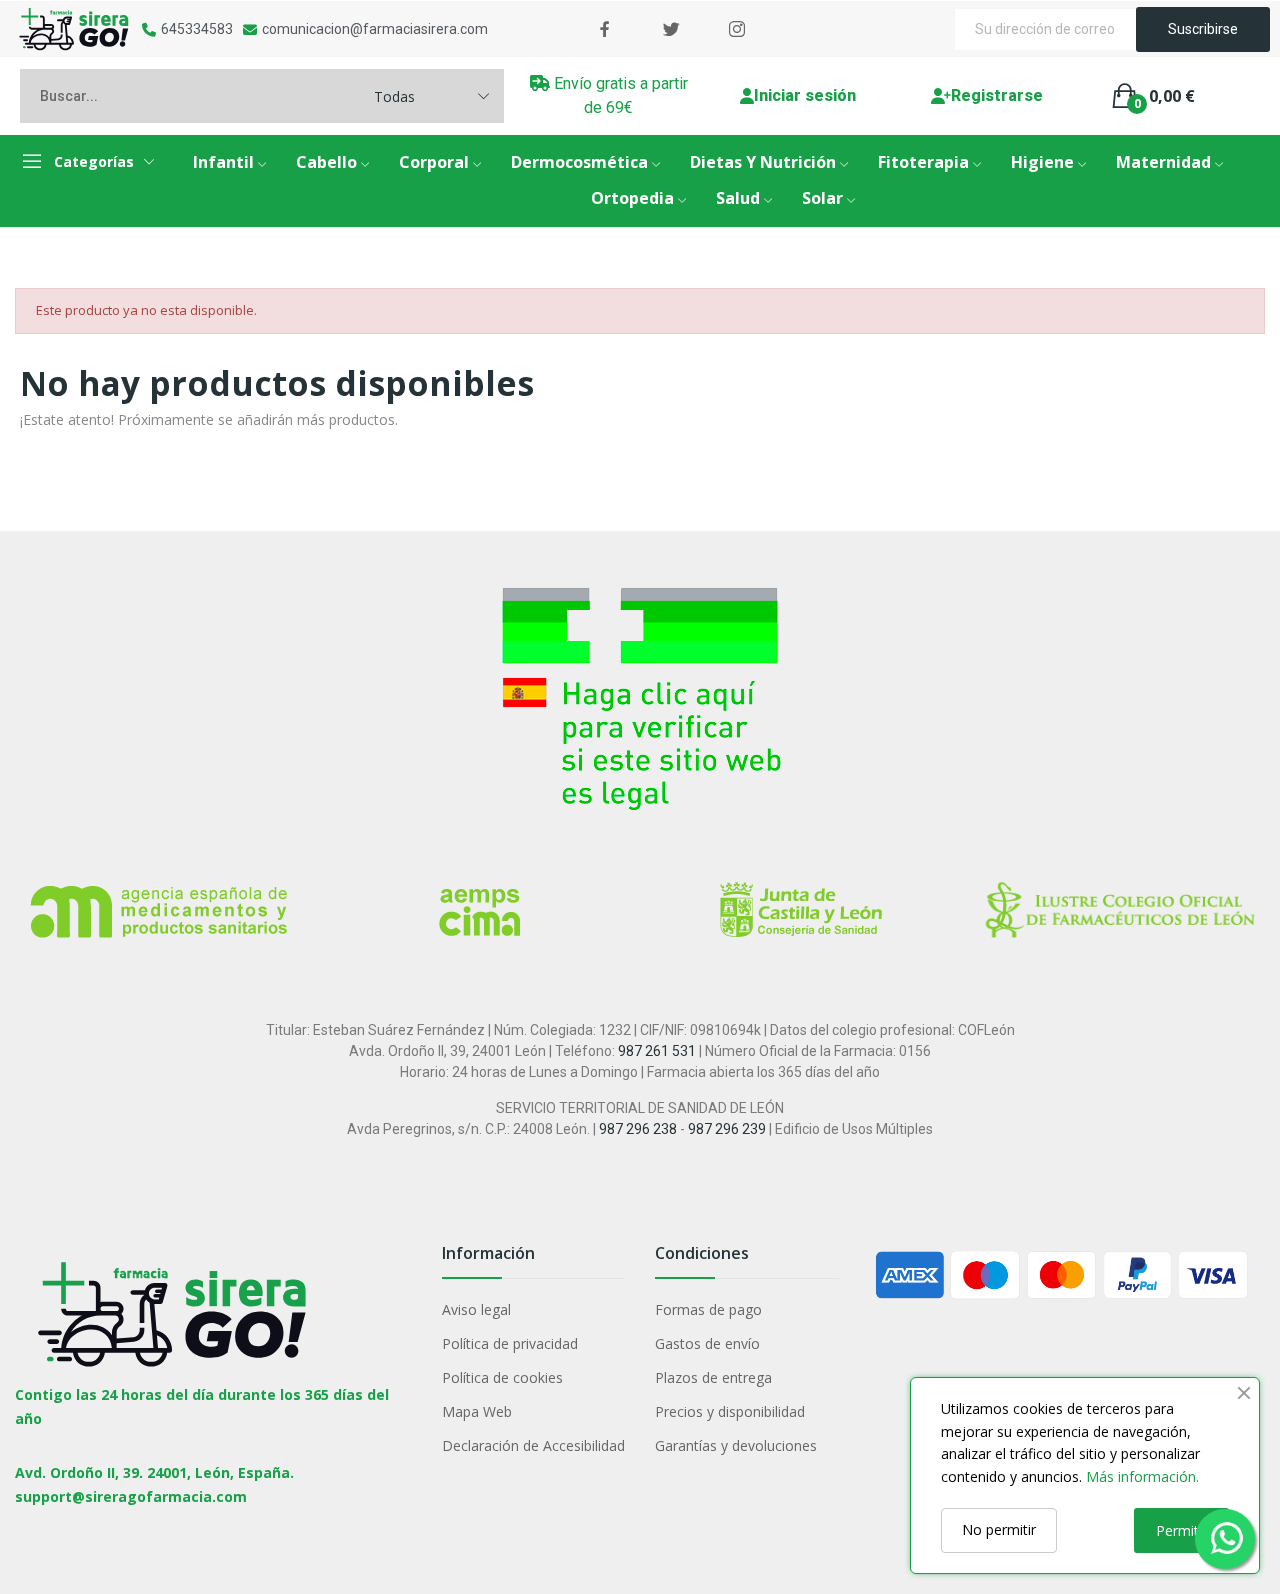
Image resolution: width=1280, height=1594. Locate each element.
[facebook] (605, 29)
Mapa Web (477, 1411)
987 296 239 (727, 1129)
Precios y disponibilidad (730, 1411)
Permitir (1181, 1530)
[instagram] (737, 29)
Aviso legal (476, 1309)
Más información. (1142, 1476)
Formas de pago (708, 1309)
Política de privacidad (510, 1343)
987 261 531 (657, 1051)
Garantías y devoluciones (736, 1445)
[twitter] (671, 29)
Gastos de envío (707, 1343)
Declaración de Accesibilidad (533, 1445)
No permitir (999, 1529)
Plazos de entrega (713, 1377)
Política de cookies (502, 1377)
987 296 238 (638, 1129)
